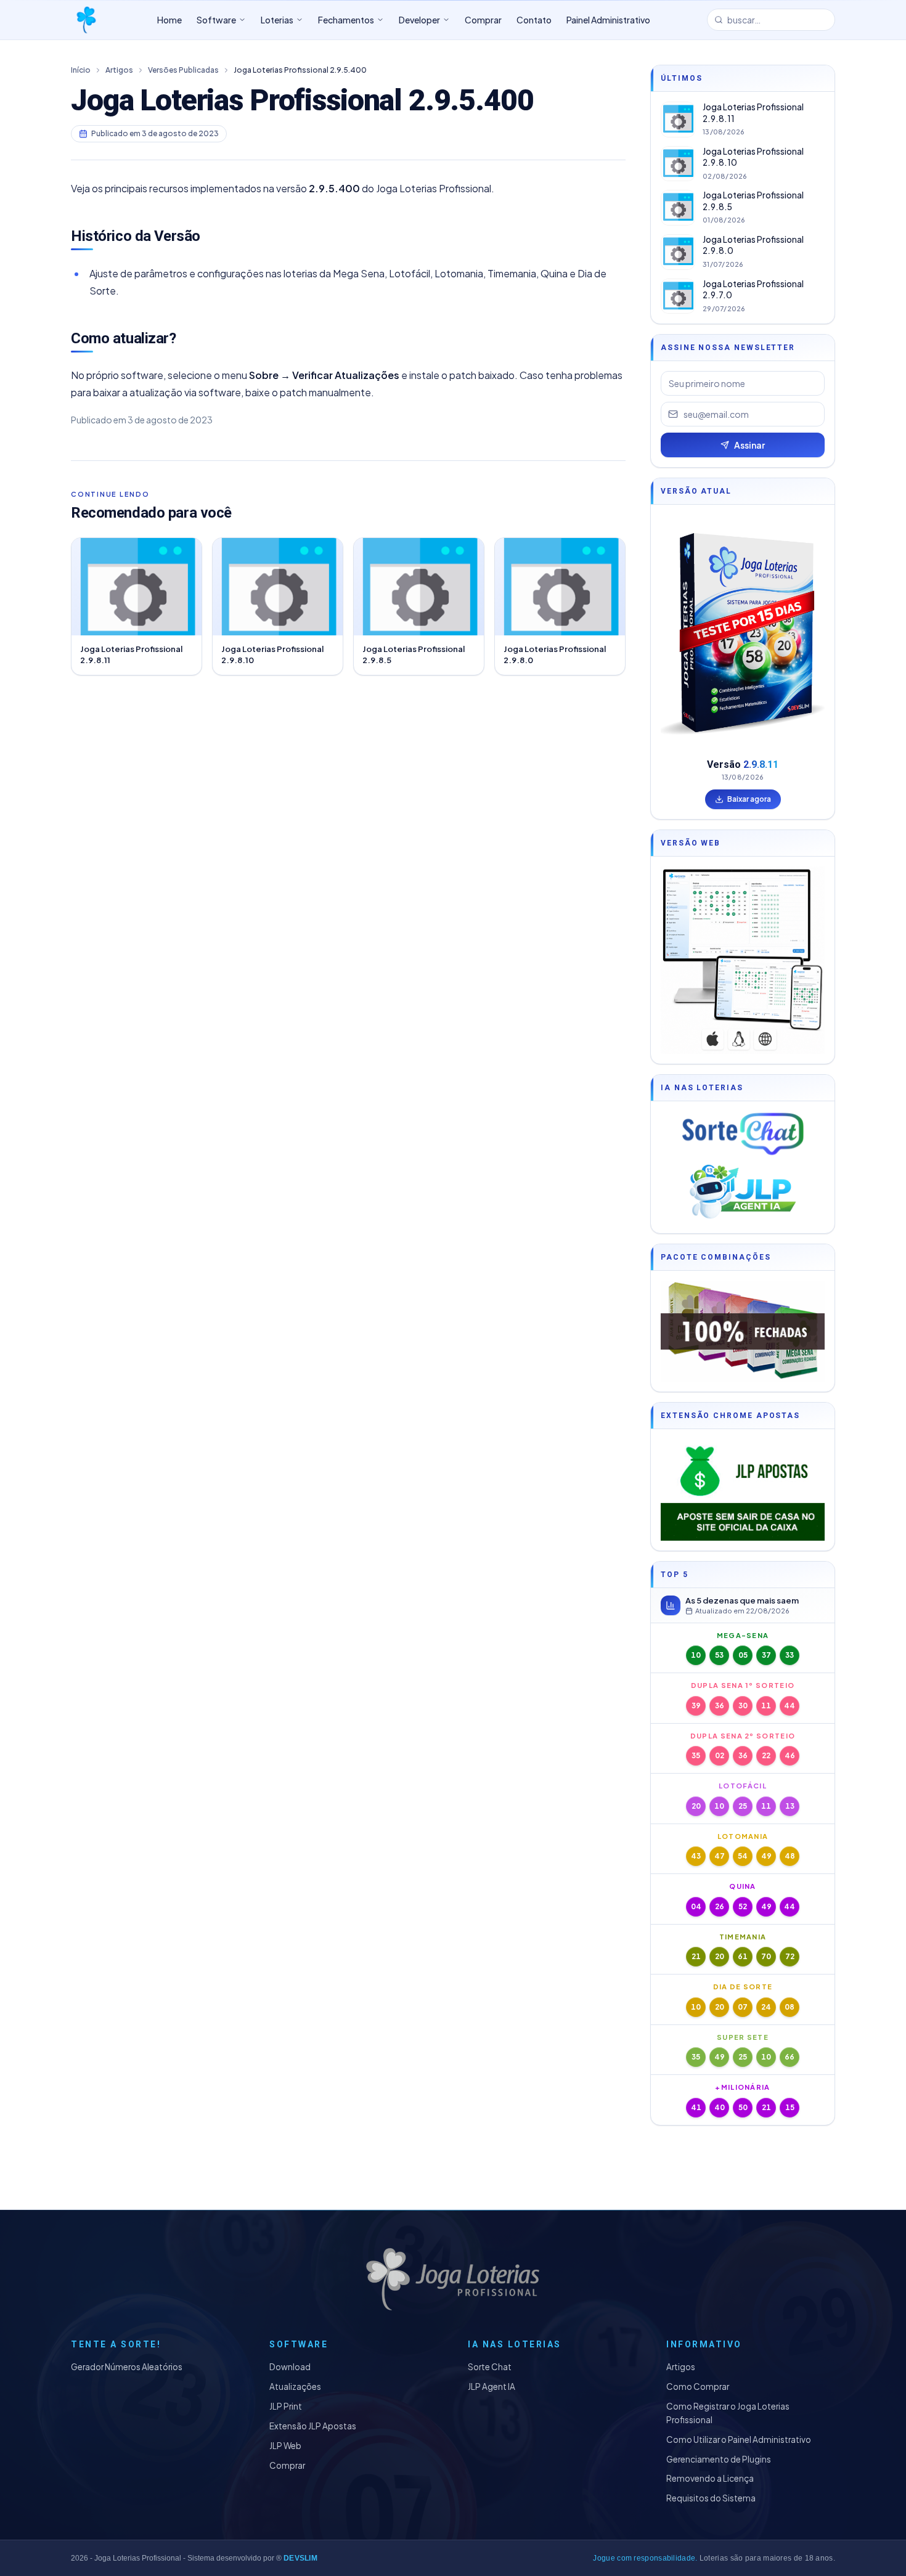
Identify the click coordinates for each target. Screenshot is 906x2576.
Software (216, 20)
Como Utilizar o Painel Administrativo (739, 2439)
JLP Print (286, 2406)
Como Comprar (698, 2386)
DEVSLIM (300, 2558)
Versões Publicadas (183, 70)
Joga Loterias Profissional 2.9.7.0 (753, 290)
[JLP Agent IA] (743, 1192)
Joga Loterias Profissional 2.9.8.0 (753, 245)
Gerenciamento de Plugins (719, 2459)
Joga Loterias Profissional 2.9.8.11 (753, 113)
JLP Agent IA (492, 2386)
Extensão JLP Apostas (313, 2426)
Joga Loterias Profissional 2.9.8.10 (753, 157)
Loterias (277, 20)
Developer (419, 20)
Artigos (119, 70)
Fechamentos (346, 20)
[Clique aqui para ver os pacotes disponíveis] (743, 1331)
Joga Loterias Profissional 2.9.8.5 (753, 201)
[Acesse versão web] (743, 960)
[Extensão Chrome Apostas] (743, 1490)
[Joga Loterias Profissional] (86, 20)
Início (81, 70)
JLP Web (285, 2446)
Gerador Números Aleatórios (127, 2367)
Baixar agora (749, 799)
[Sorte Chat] (743, 1134)
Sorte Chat (490, 2367)
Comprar (287, 2465)
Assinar (749, 445)
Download (290, 2367)
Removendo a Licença (710, 2478)
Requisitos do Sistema (711, 2498)
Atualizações (295, 2386)
